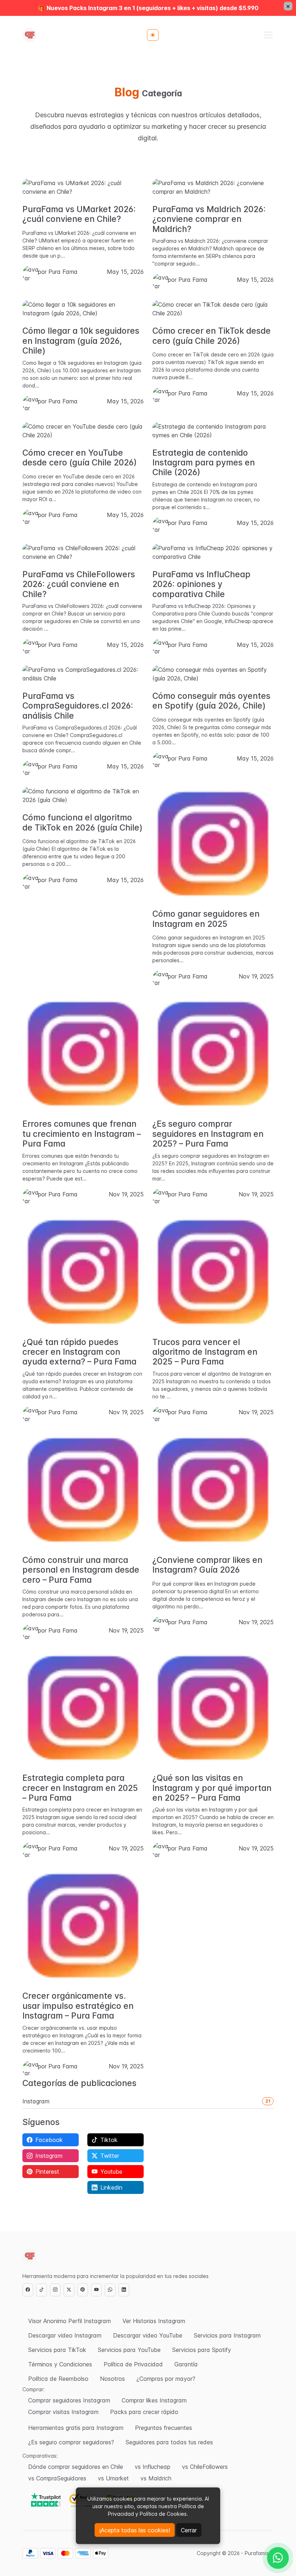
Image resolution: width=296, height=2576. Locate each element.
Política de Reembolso (58, 2379)
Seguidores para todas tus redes (169, 2442)
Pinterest (47, 2172)
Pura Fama (63, 272)
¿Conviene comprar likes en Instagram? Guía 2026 (207, 1565)
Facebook (49, 2140)
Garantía (186, 2364)
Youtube (111, 2172)
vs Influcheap (153, 2467)
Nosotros (112, 2379)
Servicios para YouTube (129, 2350)
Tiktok (109, 2140)
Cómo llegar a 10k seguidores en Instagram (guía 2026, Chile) (81, 341)
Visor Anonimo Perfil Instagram (69, 2321)
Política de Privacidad (133, 2364)
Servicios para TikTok (57, 2350)
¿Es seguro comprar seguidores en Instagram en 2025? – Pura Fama (208, 1134)
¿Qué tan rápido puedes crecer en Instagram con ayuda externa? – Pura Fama (79, 1352)
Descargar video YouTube (148, 2335)
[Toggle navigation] (268, 35)
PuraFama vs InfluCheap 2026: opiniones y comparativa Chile (201, 584)
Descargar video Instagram (65, 2335)
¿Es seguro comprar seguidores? (71, 2442)
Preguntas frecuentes (164, 2428)
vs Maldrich (156, 2478)
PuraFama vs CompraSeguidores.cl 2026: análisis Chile (78, 706)
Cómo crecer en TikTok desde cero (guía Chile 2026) (212, 336)
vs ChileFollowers (205, 2467)
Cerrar (189, 2530)
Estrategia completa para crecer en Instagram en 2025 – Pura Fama (80, 1788)
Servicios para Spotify (202, 2350)
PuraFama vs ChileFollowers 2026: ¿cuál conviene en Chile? (79, 584)
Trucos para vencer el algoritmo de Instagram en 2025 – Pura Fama (205, 1352)
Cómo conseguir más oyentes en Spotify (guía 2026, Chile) (211, 701)
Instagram (36, 2101)
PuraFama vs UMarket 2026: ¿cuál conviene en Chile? (79, 214)
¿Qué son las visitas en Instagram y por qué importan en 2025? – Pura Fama (212, 1788)
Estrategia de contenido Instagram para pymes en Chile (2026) (204, 463)
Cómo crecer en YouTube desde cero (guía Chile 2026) (80, 458)
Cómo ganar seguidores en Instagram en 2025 (206, 919)
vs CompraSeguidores (57, 2478)
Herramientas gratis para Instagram (76, 2428)
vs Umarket (113, 2478)
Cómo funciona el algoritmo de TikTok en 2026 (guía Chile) (82, 822)
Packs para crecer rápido (144, 2412)
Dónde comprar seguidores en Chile (76, 2467)
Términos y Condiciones (60, 2364)
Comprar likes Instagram (154, 2400)
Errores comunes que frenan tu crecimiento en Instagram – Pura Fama (82, 1134)
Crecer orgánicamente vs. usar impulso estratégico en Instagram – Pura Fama (78, 2006)
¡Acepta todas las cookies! (135, 2530)
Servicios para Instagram (227, 2335)
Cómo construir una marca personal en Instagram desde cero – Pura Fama (81, 1570)
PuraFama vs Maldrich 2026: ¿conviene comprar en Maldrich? (209, 219)
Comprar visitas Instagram (63, 2412)
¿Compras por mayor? (166, 2379)
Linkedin (111, 2187)
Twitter (110, 2156)
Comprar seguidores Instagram (69, 2400)
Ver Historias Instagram (154, 2321)
